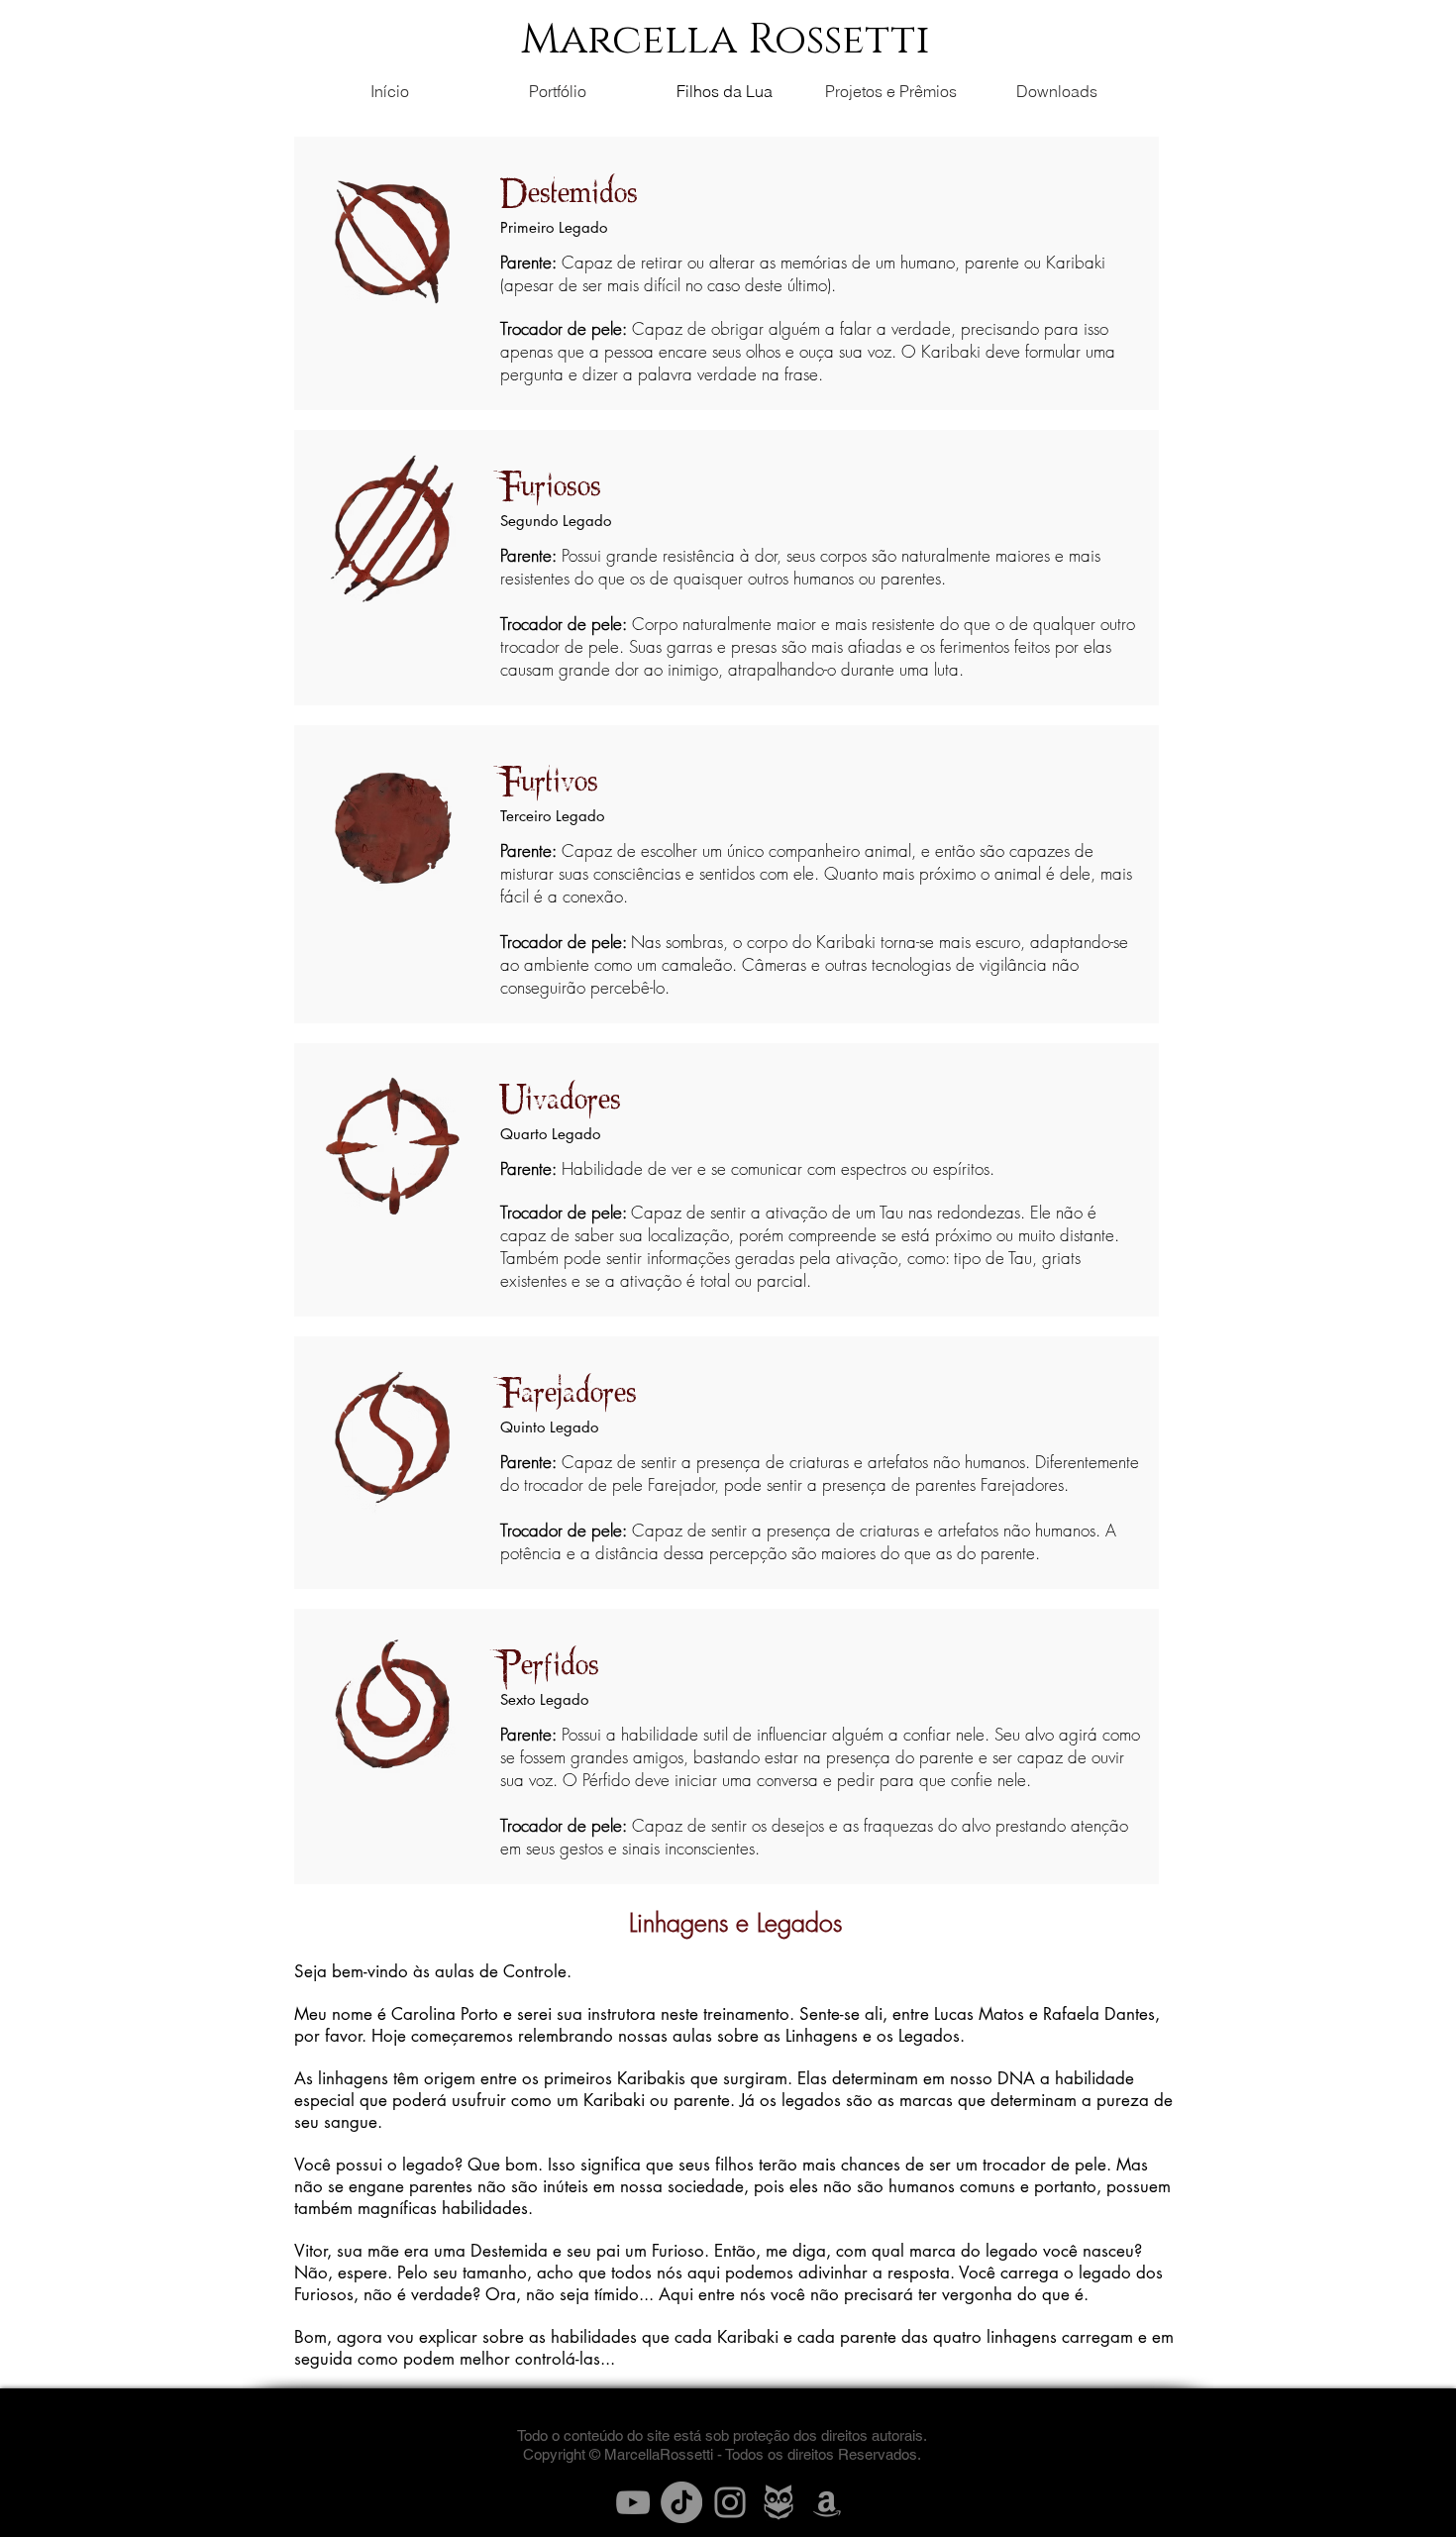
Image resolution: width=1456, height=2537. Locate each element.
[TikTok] (681, 2502)
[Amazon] (827, 2502)
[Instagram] (730, 2502)
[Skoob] (779, 2502)
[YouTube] (633, 2502)
